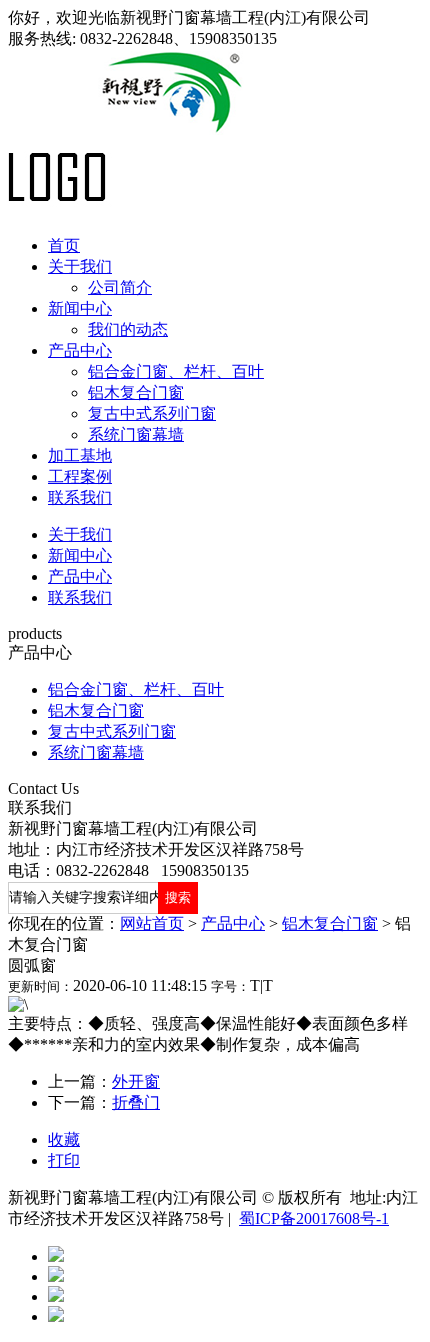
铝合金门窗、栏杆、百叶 (176, 371)
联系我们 (80, 497)
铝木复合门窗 (136, 392)
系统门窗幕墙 (136, 434)
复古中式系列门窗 (152, 413)
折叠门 (136, 1102)
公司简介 (120, 287)
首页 (64, 245)
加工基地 (80, 455)
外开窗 (136, 1081)
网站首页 (152, 923)
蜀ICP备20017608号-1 (314, 1218)
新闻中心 (80, 308)
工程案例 (80, 476)
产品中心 (80, 350)
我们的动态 (128, 329)
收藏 (64, 1139)
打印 (64, 1160)
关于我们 (80, 266)
